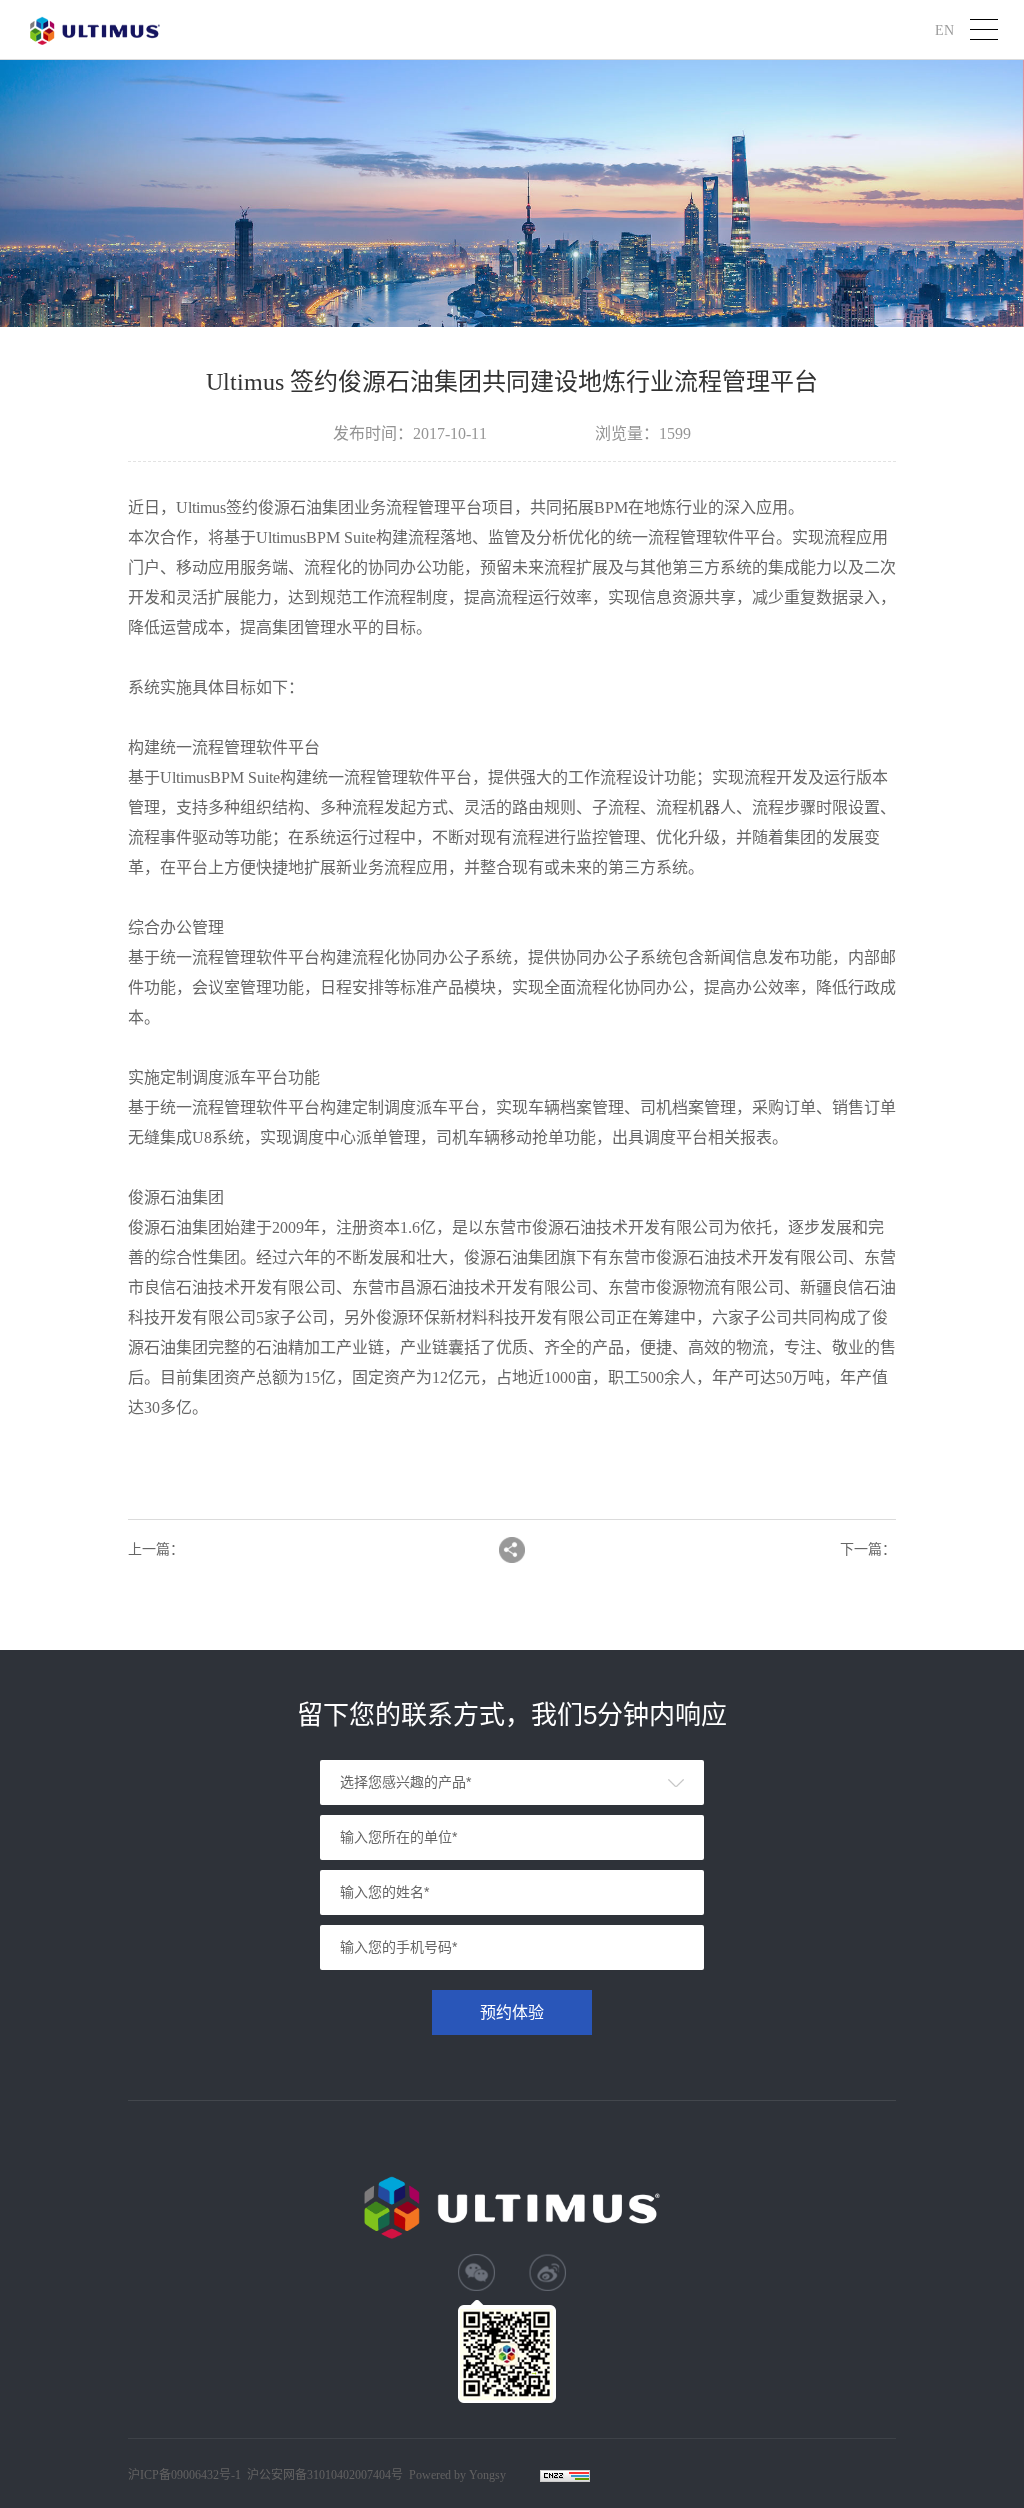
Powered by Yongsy (457, 2475)
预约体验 (512, 2012)
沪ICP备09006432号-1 (184, 2475)
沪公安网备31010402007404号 (325, 2475)
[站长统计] (555, 2475)
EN (944, 29)
